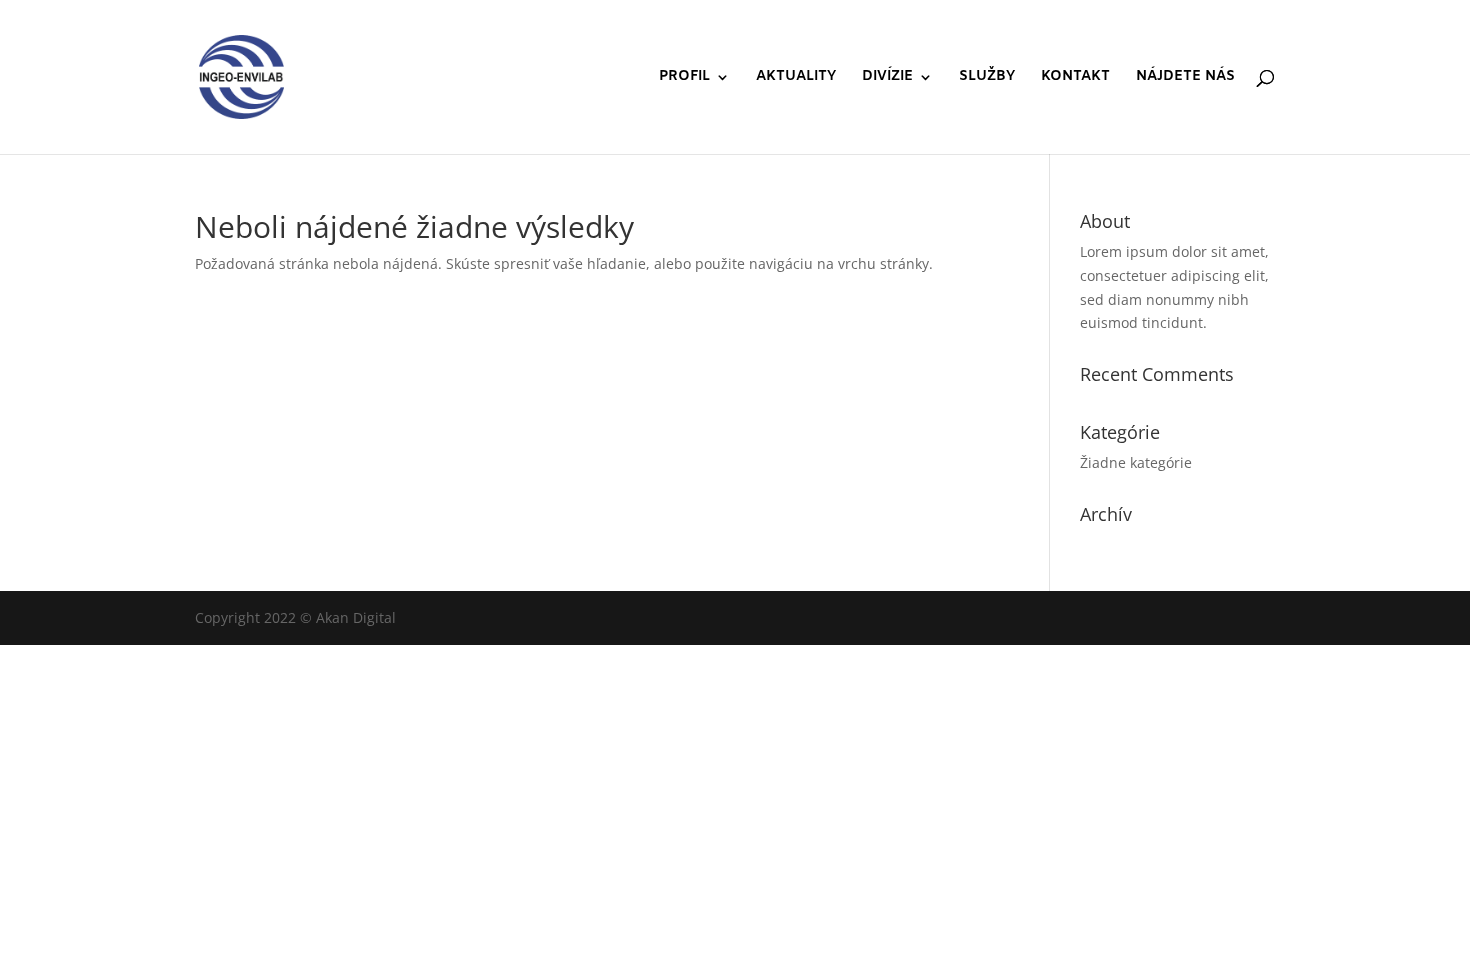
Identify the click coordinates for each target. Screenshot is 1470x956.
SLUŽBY (987, 78)
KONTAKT (1075, 78)
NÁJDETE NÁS (1185, 78)
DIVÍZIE (887, 78)
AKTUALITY (796, 78)
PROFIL (684, 78)
